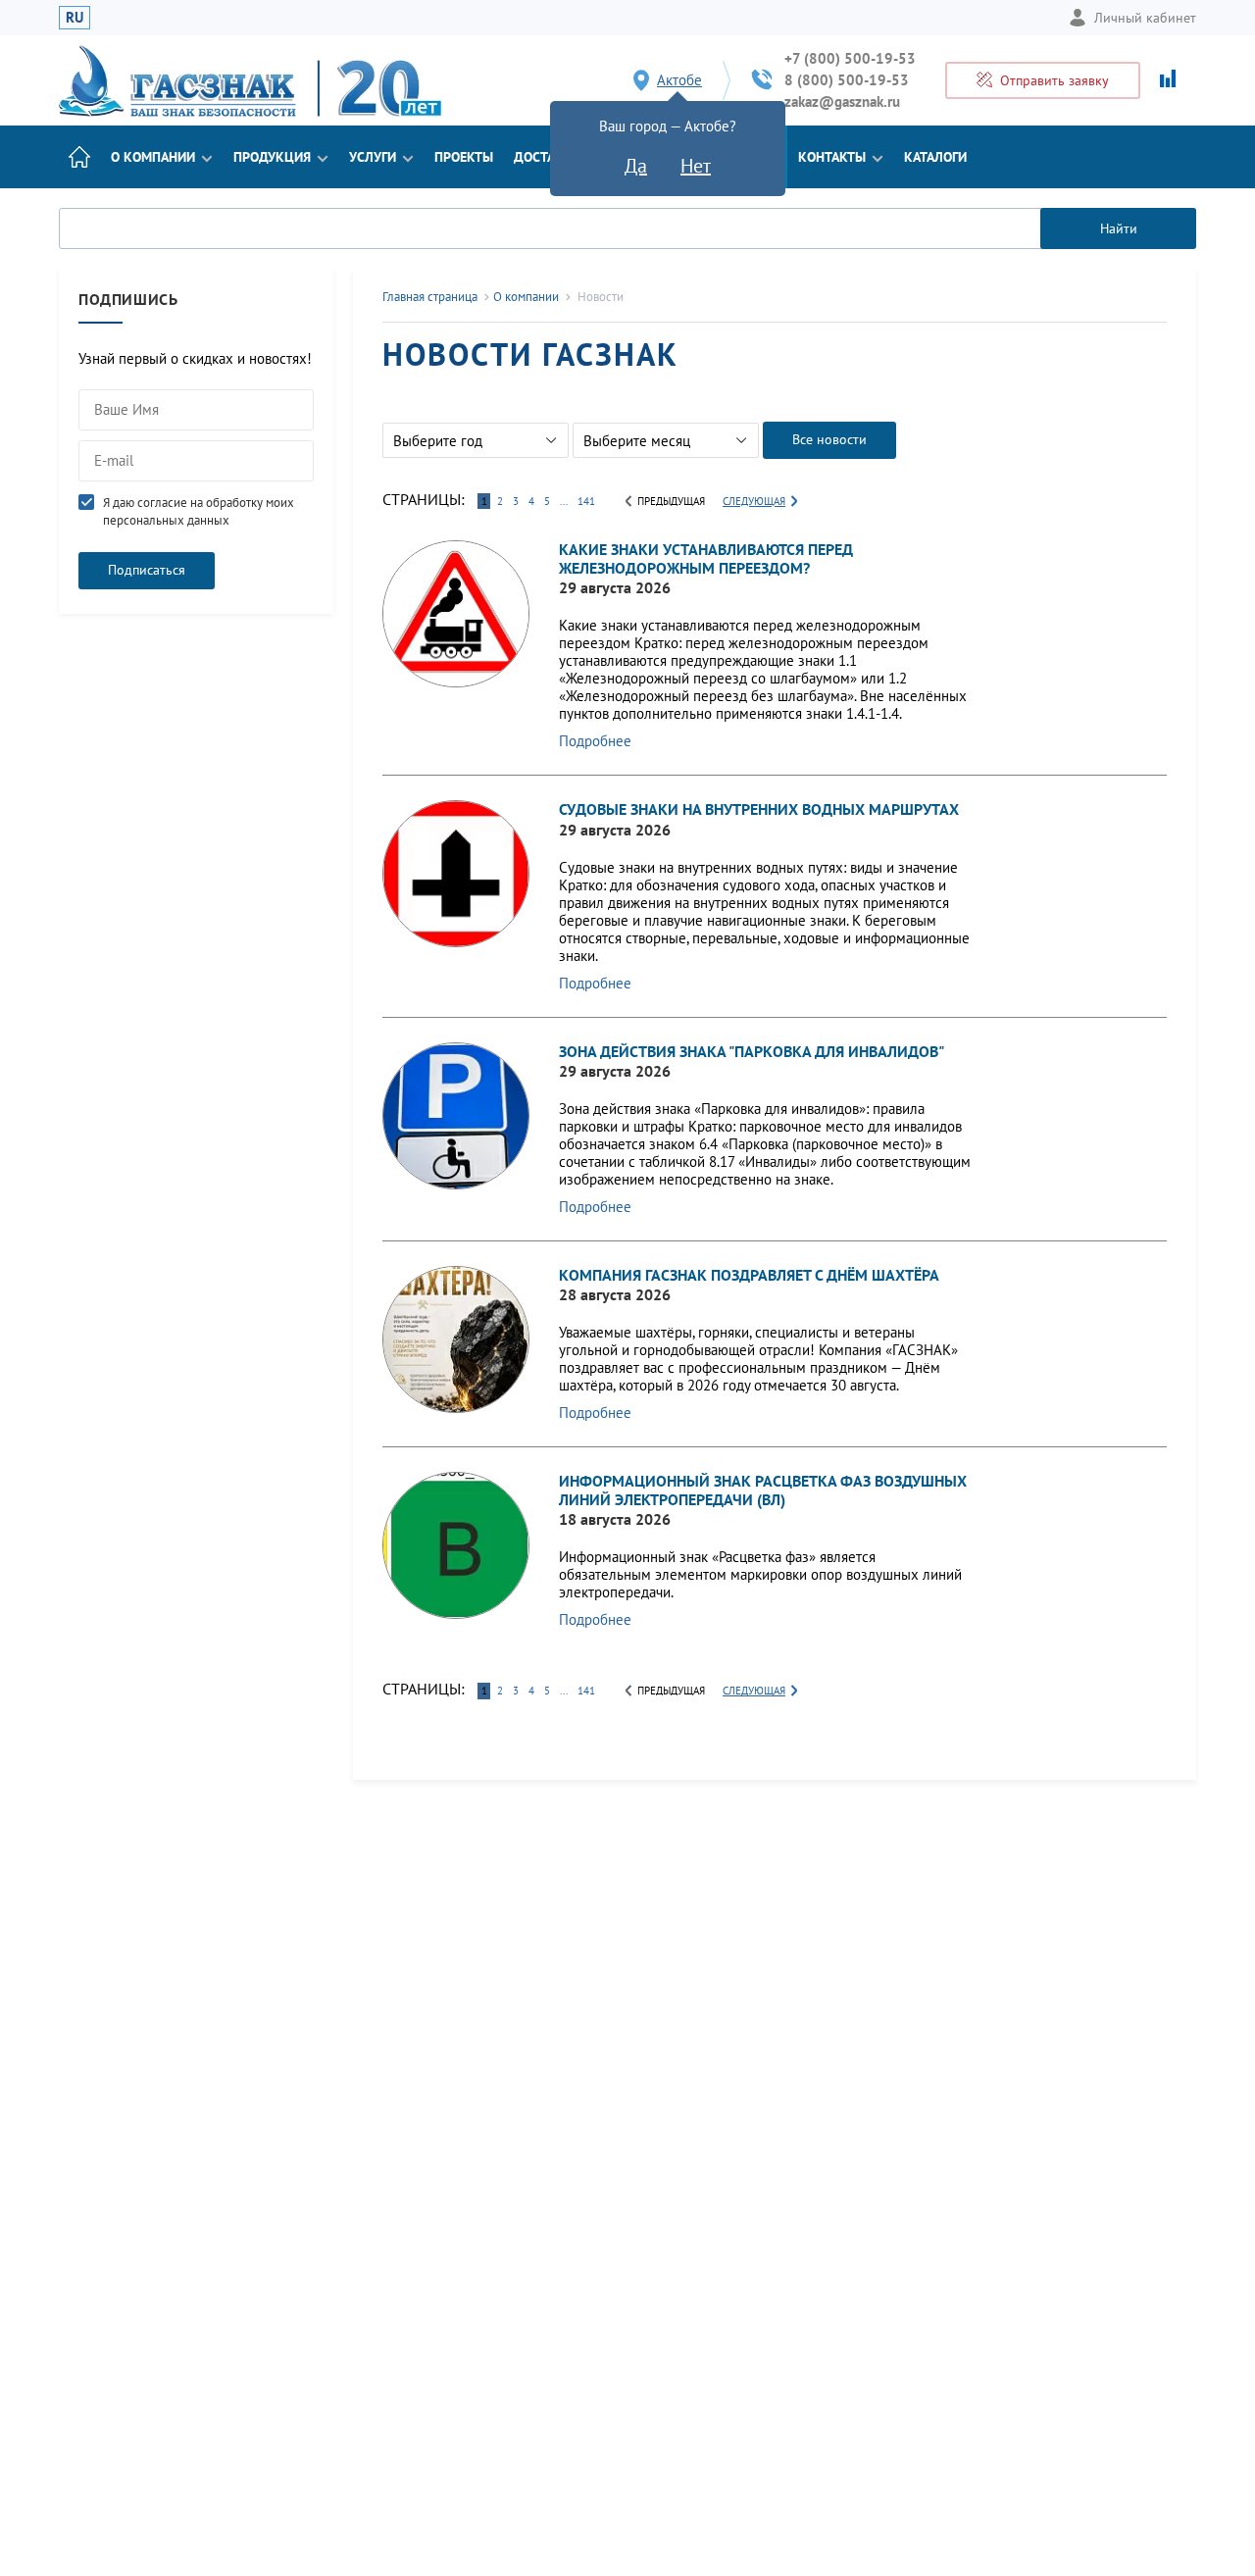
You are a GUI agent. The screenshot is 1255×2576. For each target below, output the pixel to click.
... (564, 501)
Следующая (754, 501)
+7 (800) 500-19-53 (850, 58)
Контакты (832, 157)
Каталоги (935, 157)
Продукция (272, 157)
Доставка (547, 157)
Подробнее (595, 741)
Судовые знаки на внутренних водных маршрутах (759, 809)
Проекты (464, 157)
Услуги (373, 157)
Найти (1119, 228)
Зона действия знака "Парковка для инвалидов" (752, 1051)
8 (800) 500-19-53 (847, 80)
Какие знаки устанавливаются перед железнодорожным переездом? (706, 558)
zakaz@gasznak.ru (842, 101)
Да (636, 166)
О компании (153, 157)
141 (586, 501)
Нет (696, 166)
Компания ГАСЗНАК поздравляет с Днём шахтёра (749, 1275)
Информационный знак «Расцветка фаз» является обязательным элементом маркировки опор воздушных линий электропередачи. (760, 1574)
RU (75, 17)
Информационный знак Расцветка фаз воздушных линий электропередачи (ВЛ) (763, 1490)
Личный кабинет (1145, 18)
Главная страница (430, 297)
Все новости (829, 439)
